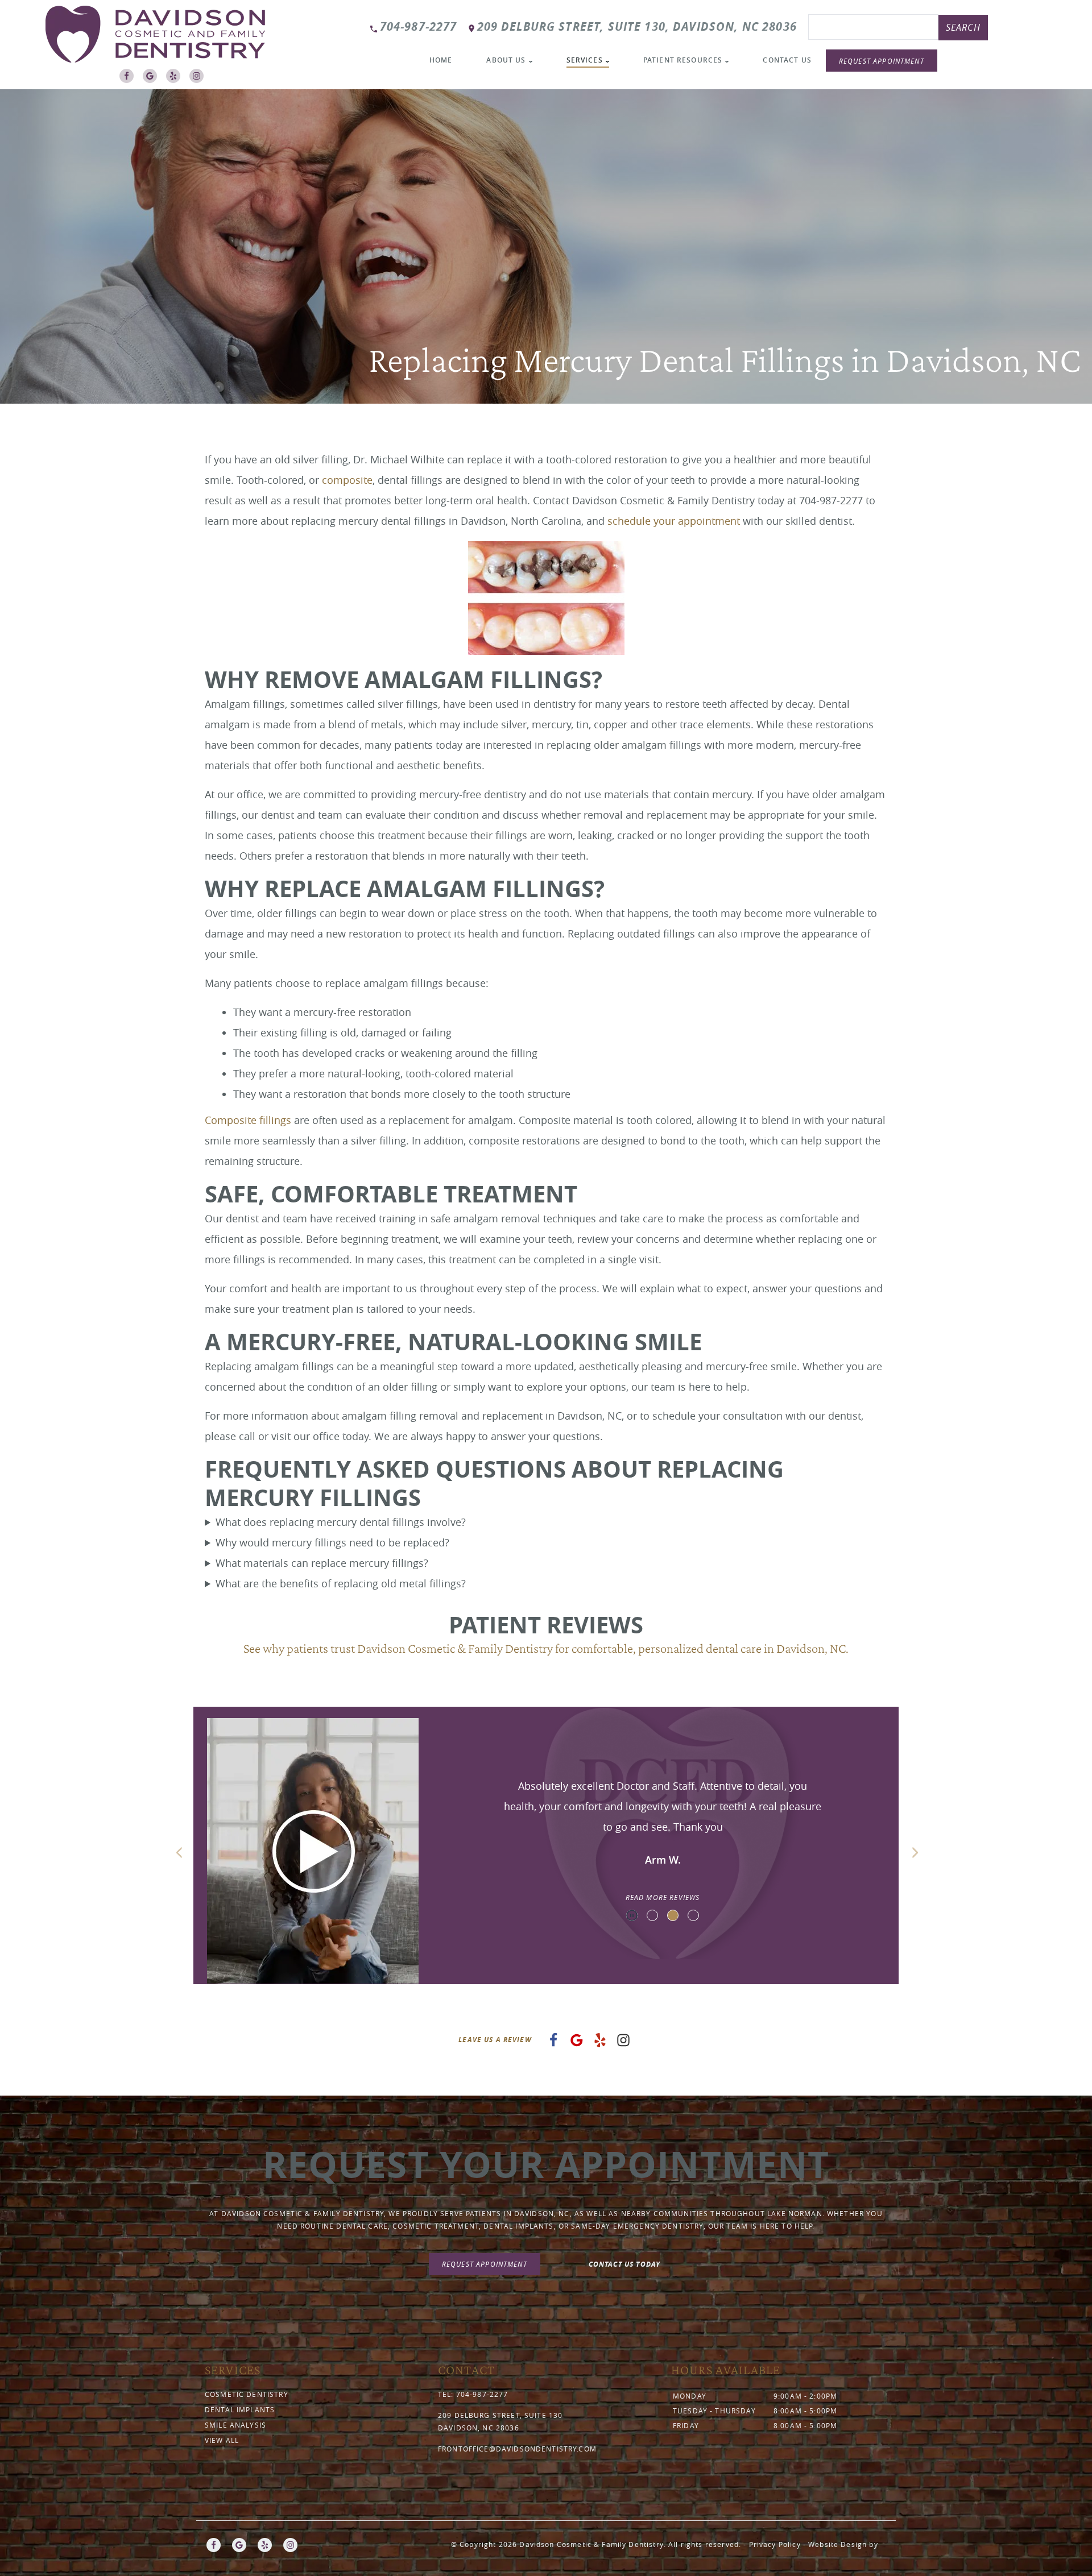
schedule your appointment (674, 521)
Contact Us (787, 60)
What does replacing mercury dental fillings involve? (341, 1522)
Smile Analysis (235, 2425)
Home (441, 60)
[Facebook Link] (129, 79)
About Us (506, 60)
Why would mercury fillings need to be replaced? (332, 1542)
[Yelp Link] (176, 79)
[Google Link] (153, 79)
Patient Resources (683, 60)
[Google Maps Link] (577, 2043)
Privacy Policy (775, 2544)
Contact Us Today (624, 2264)
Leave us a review (495, 2040)
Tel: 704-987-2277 (473, 2394)
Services (585, 60)
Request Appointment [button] (882, 61)
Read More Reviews (663, 1897)
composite (347, 480)
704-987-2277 (419, 26)
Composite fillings (248, 1120)
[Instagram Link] (199, 79)
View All (222, 2440)
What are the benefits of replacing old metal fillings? (341, 1583)
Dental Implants (240, 2409)
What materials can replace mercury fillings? (322, 1563)
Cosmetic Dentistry (247, 2394)
